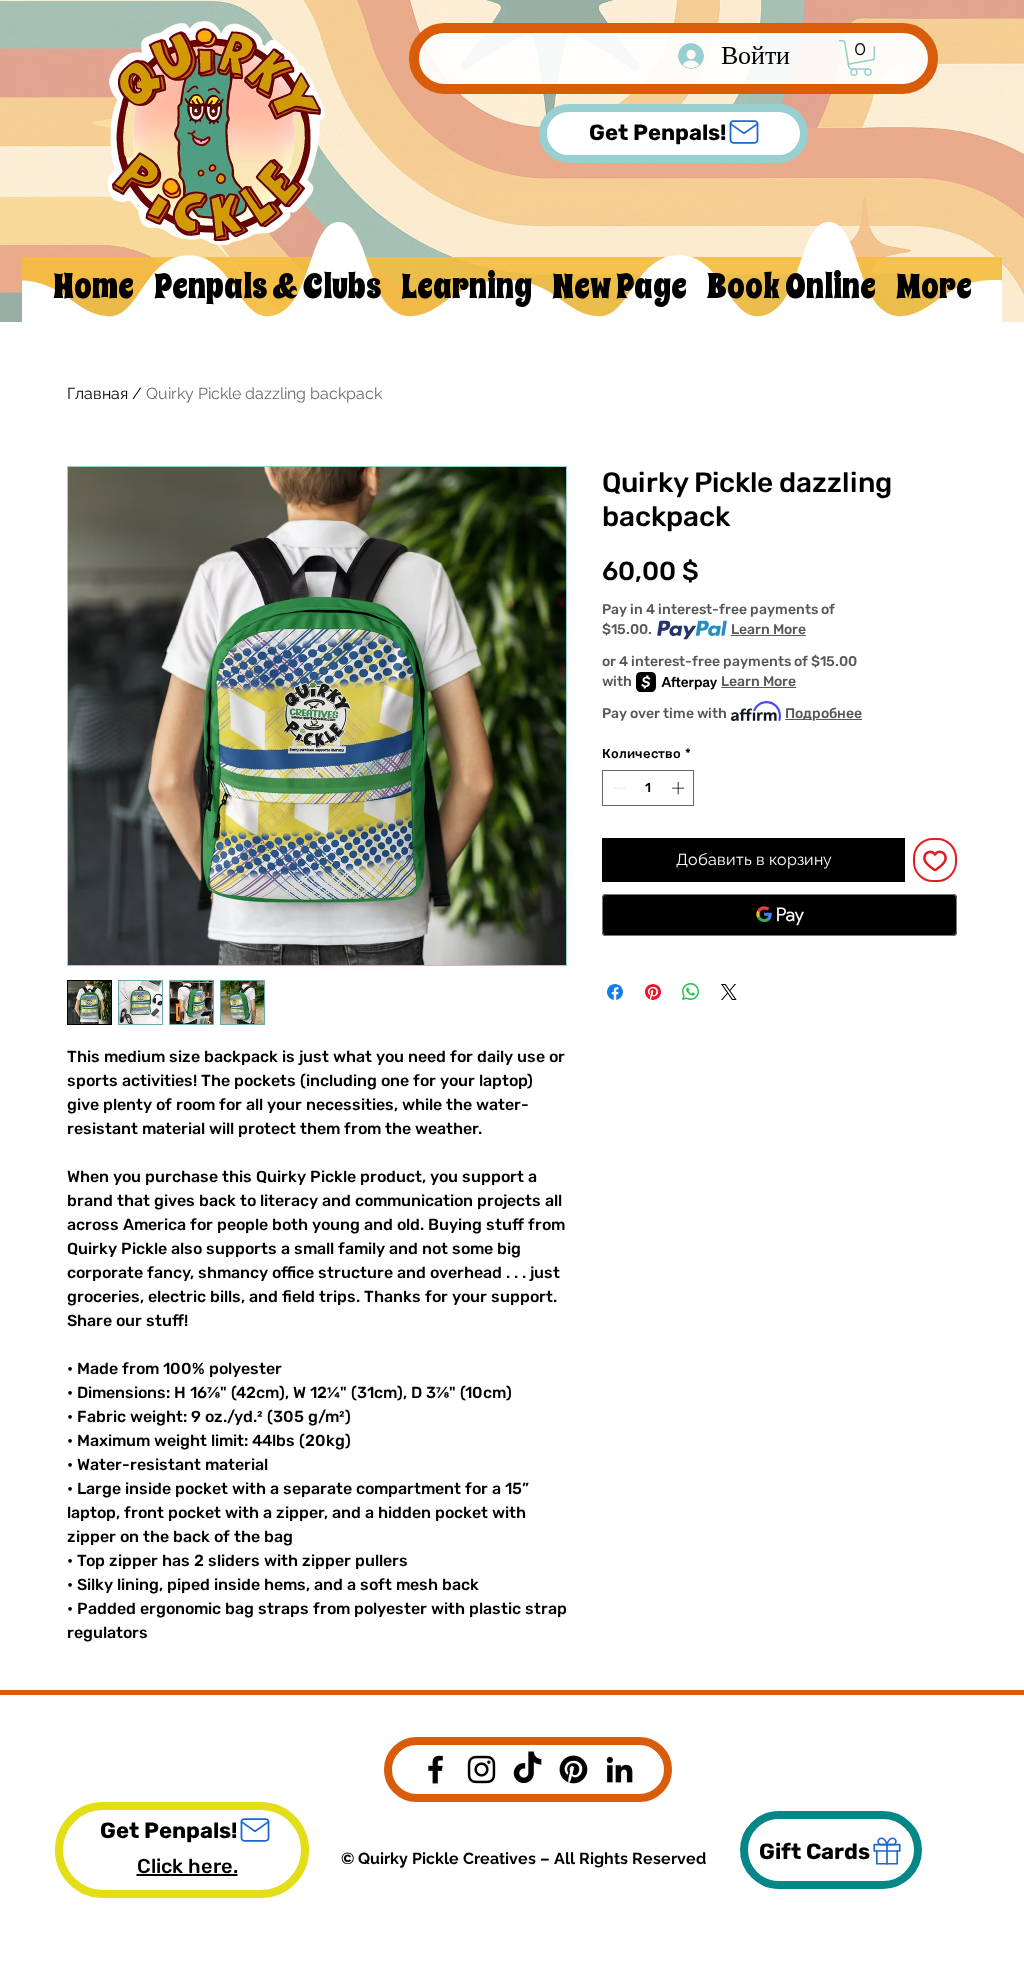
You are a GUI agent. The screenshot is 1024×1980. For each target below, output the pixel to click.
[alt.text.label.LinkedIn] (619, 1769)
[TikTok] (527, 1769)
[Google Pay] (779, 915)
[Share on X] (729, 992)
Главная (97, 393)
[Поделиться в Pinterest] (653, 992)
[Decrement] (617, 788)
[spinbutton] (648, 788)
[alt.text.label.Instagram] (481, 1769)
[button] (860, 58)
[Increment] (680, 788)
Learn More (768, 629)
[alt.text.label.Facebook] (435, 1769)
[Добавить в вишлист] (935, 860)
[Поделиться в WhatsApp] (691, 992)
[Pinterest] (573, 1769)
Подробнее (823, 713)
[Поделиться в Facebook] (615, 992)
